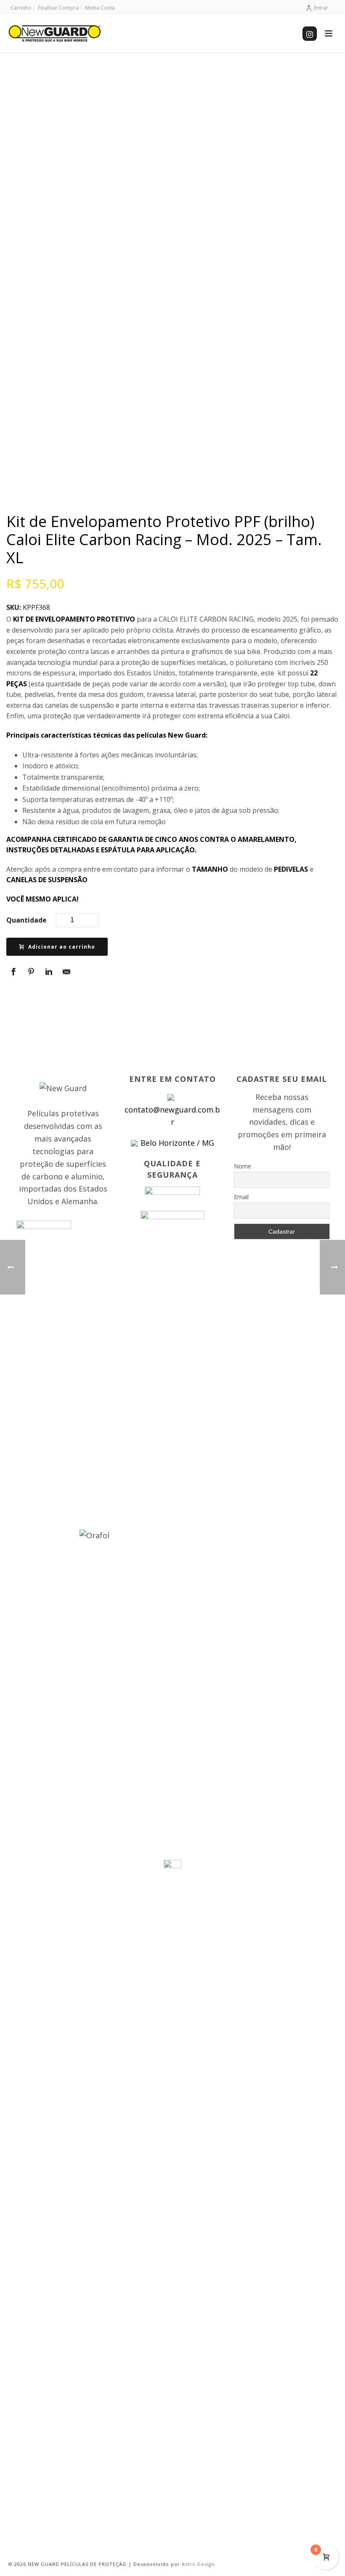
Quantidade (27, 920)
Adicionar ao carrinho (62, 947)
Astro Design (198, 2564)
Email (241, 1197)
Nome (243, 1166)
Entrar (321, 8)
